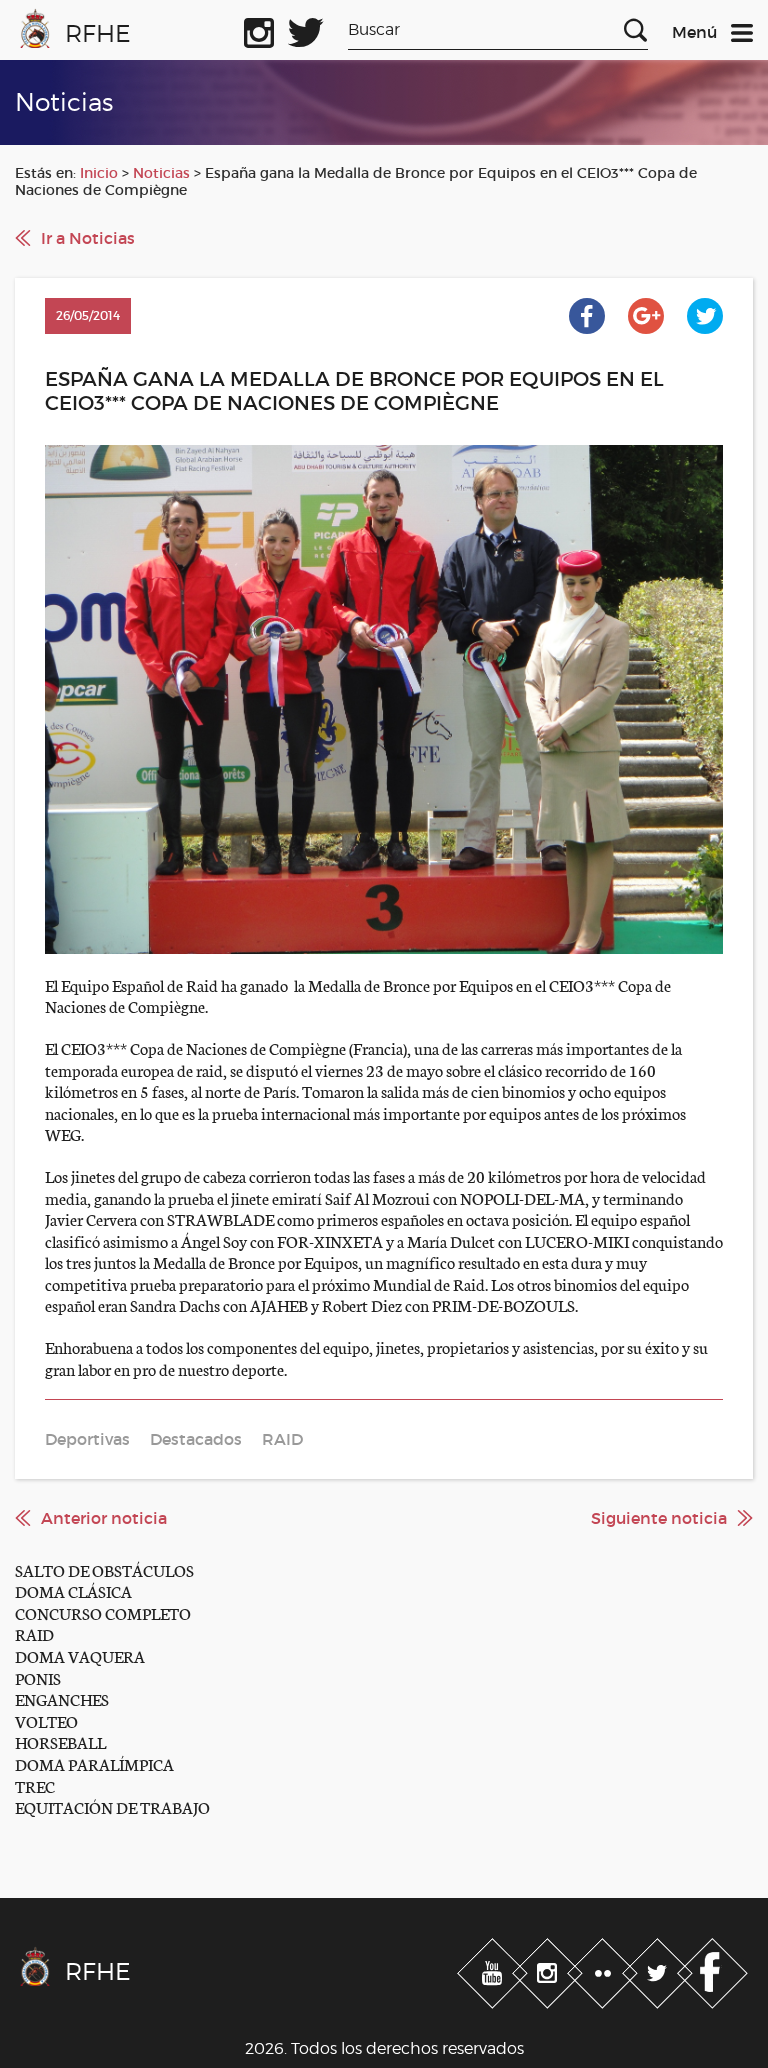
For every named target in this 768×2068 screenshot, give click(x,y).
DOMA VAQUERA (80, 1655)
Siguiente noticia (659, 1518)
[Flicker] (604, 1969)
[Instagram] (549, 1969)
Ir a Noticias (88, 238)
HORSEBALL (60, 1741)
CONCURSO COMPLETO (103, 1612)
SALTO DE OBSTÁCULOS (104, 1569)
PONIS (38, 1677)
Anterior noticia (104, 1518)
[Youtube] (494, 1969)
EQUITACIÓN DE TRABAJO (112, 1806)
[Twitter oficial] (306, 29)
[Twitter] (659, 1969)
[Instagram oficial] (259, 29)
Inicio (99, 173)
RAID (34, 1633)
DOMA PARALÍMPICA (94, 1763)
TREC (35, 1785)
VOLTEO (46, 1720)
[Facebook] (712, 1969)
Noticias (161, 173)
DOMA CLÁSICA (73, 1590)
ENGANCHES (62, 1698)
